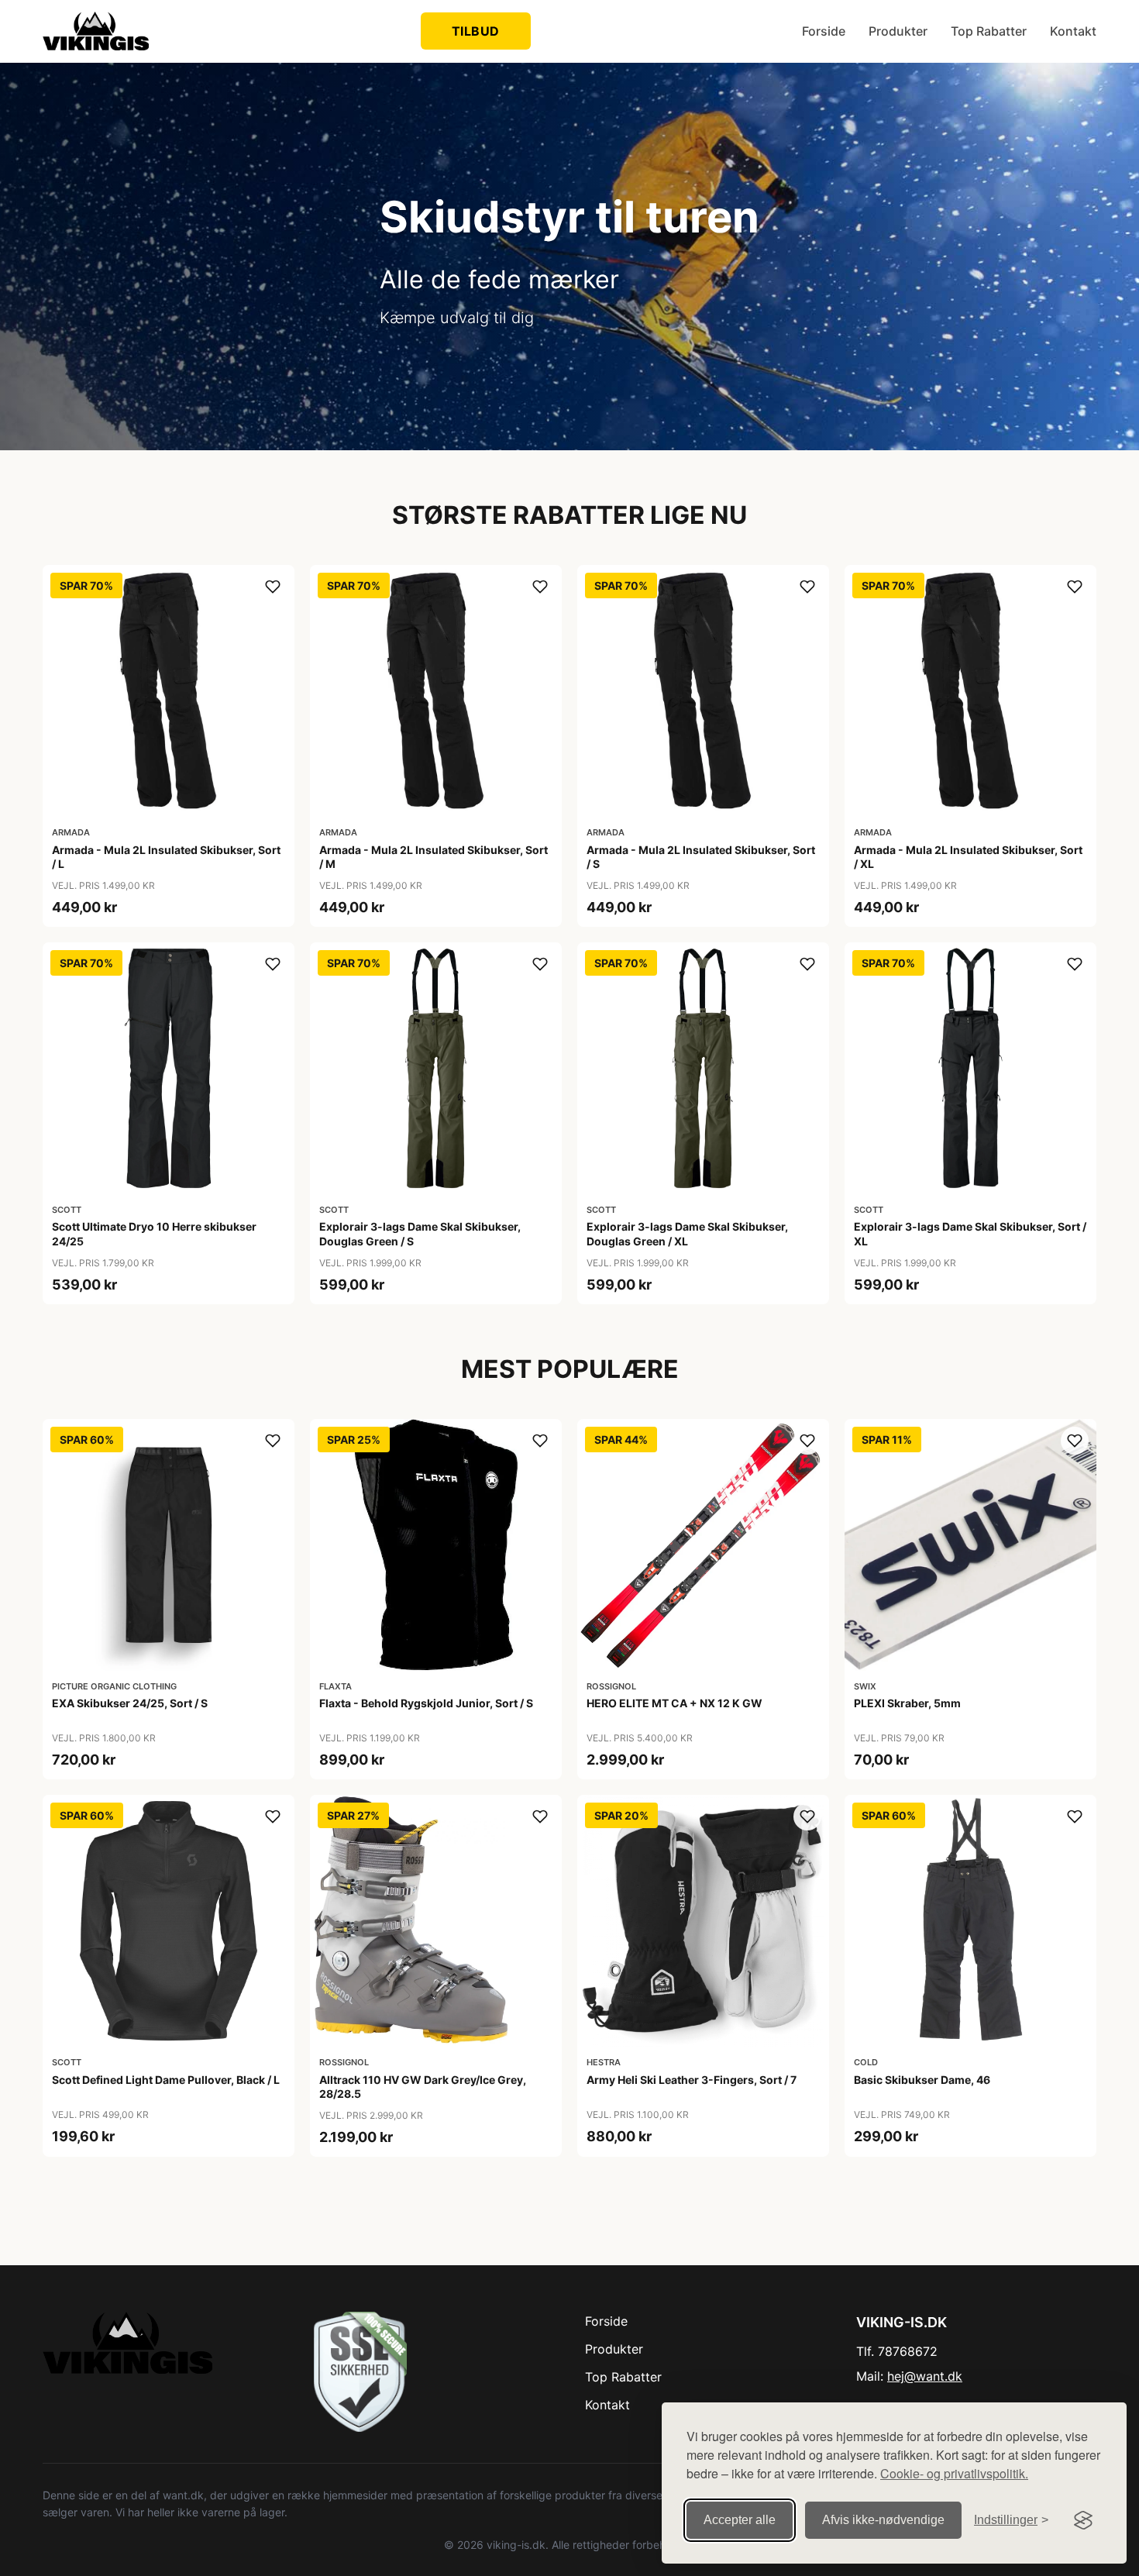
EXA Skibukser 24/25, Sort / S (130, 1703)
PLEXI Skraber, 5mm (907, 1703)
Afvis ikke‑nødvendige (883, 2520)
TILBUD (476, 31)
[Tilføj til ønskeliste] (273, 587)
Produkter (898, 31)
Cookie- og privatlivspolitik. (954, 2473)
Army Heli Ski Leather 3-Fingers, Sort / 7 (692, 2080)
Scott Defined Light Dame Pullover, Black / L (166, 2080)
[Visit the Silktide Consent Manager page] (1083, 2520)
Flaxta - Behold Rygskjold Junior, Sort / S (426, 1703)
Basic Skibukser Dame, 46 (922, 2080)
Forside (824, 31)
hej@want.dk (925, 2376)
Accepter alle (740, 2520)
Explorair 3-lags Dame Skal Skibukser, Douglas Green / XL (687, 1233)
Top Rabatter (989, 31)
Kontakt (1073, 31)
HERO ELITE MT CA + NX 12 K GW (674, 1703)
